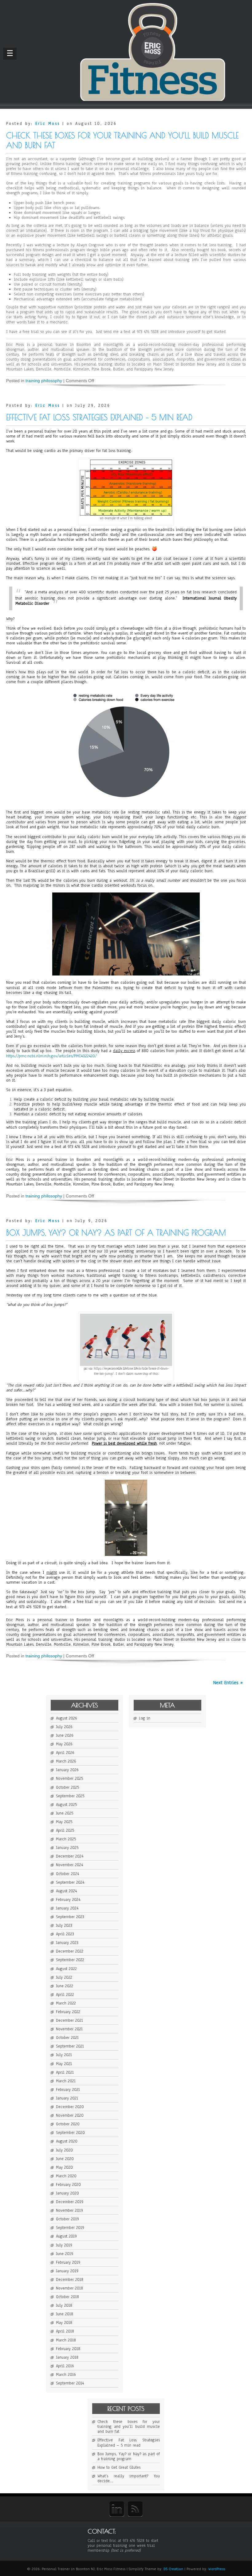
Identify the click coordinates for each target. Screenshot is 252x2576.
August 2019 (66, 2236)
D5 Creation (173, 2569)
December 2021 (69, 2020)
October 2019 (67, 2219)
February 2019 (68, 2262)
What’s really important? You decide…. (129, 2479)
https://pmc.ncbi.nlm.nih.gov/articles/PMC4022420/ (51, 1056)
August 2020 (67, 2141)
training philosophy (44, 381)
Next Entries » (228, 1683)
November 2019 (69, 2210)
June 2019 (65, 2254)
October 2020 (68, 2124)
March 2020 (66, 2176)
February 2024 (68, 1900)
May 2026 (64, 1744)
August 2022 (66, 1969)
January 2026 (67, 1770)
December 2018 (70, 2280)
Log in (145, 1718)
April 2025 (65, 1830)
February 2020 (68, 2185)
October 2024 (67, 1874)
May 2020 (64, 2167)
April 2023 (65, 1934)
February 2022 (68, 2012)
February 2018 (68, 2349)
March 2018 (66, 2340)
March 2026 (66, 1761)
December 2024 (70, 1856)
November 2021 (69, 2029)
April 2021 (65, 2072)
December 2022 (70, 1951)
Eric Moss (48, 124)
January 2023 (67, 1943)
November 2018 (69, 2288)
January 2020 (67, 2193)
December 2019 (70, 2202)
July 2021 (64, 2055)
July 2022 (64, 1977)
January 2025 (67, 1848)
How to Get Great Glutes (119, 2467)
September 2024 (70, 1882)
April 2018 (65, 2331)
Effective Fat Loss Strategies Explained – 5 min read (99, 417)
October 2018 (67, 2297)
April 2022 (65, 1995)
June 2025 (65, 1813)
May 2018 (64, 2323)
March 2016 (66, 2375)
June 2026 (65, 1735)
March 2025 (66, 1839)
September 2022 (70, 1960)
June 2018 (65, 2314)
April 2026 (65, 1753)
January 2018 (67, 2357)
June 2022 (65, 1986)
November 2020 (70, 2115)
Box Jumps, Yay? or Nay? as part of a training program (116, 1233)
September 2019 (70, 2228)
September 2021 (70, 2046)
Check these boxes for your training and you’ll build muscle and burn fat (129, 2427)
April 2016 (65, 2366)
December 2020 (70, 2107)
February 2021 (68, 2090)
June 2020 (65, 2159)
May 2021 (64, 2064)
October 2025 (67, 1787)
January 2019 (67, 2271)
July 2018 (64, 2305)
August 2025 (66, 1805)
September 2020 (70, 2133)
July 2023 (64, 1925)
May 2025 (64, 1822)
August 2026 (67, 1718)
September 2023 (70, 1917)
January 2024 (67, 1908)
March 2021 (66, 2081)
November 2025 (69, 1779)
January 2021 (67, 2098)
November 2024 (69, 1865)
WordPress (217, 2569)
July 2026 (64, 1727)
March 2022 (66, 2003)
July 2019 (64, 2245)
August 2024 (66, 1891)
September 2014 (70, 2383)
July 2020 (64, 2150)
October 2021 (67, 2038)
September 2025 (70, 1796)
